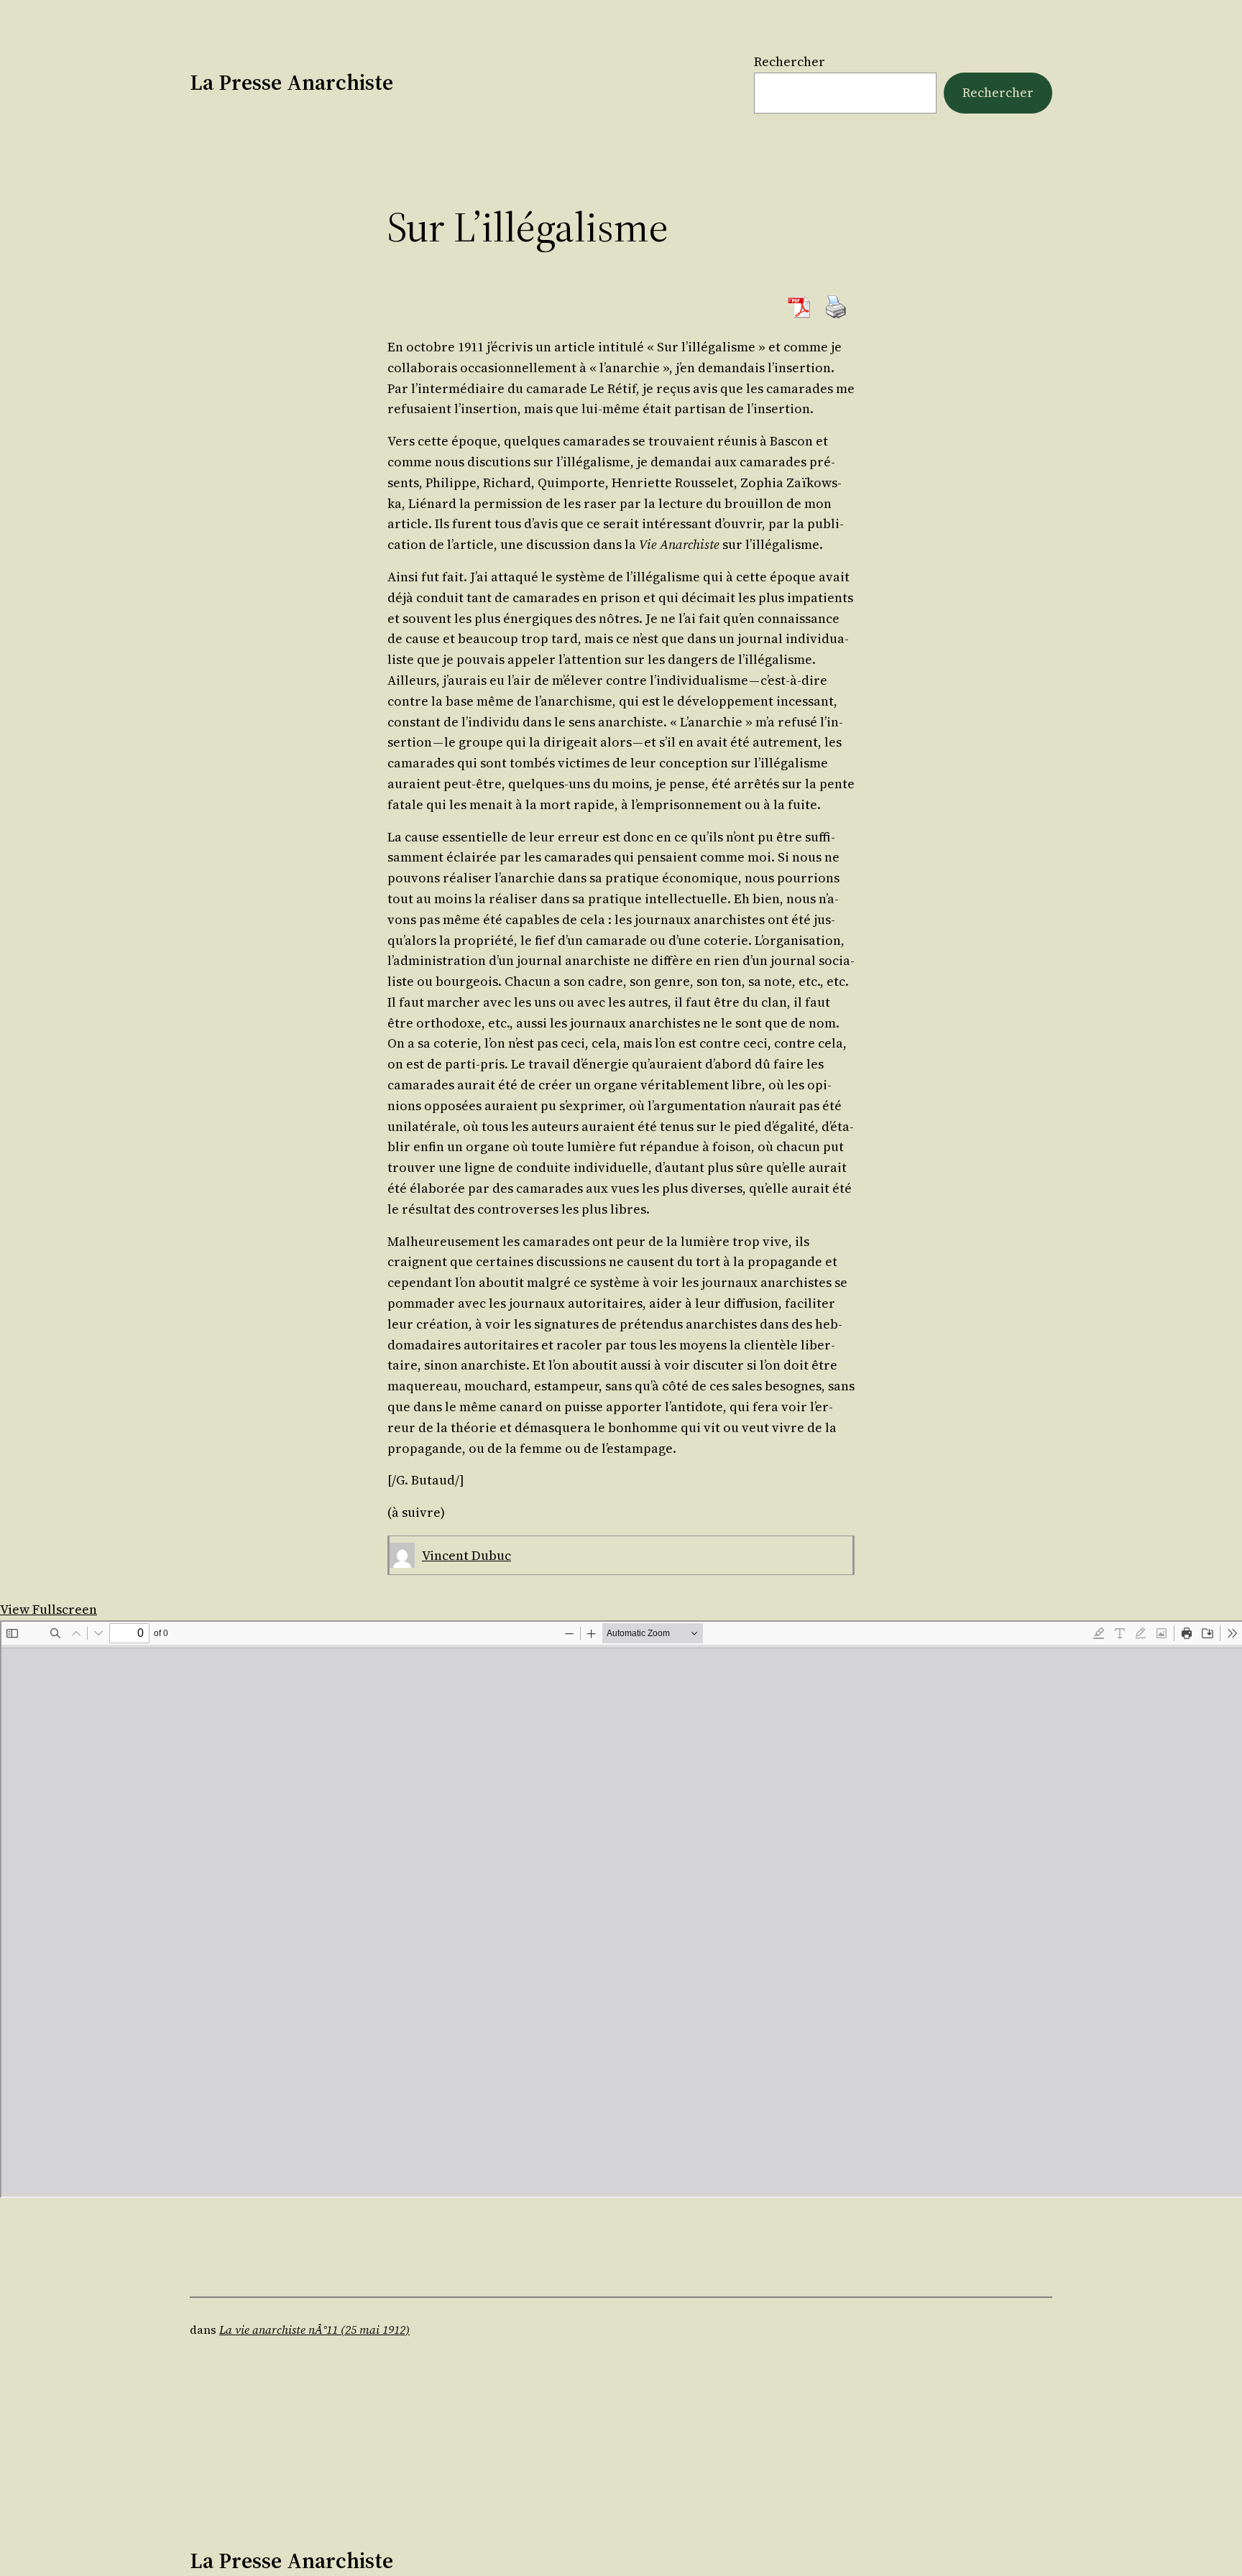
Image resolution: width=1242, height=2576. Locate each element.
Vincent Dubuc (466, 1555)
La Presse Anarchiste (291, 82)
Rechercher (790, 61)
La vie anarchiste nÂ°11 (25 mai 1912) (314, 2330)
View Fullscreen (49, 1609)
